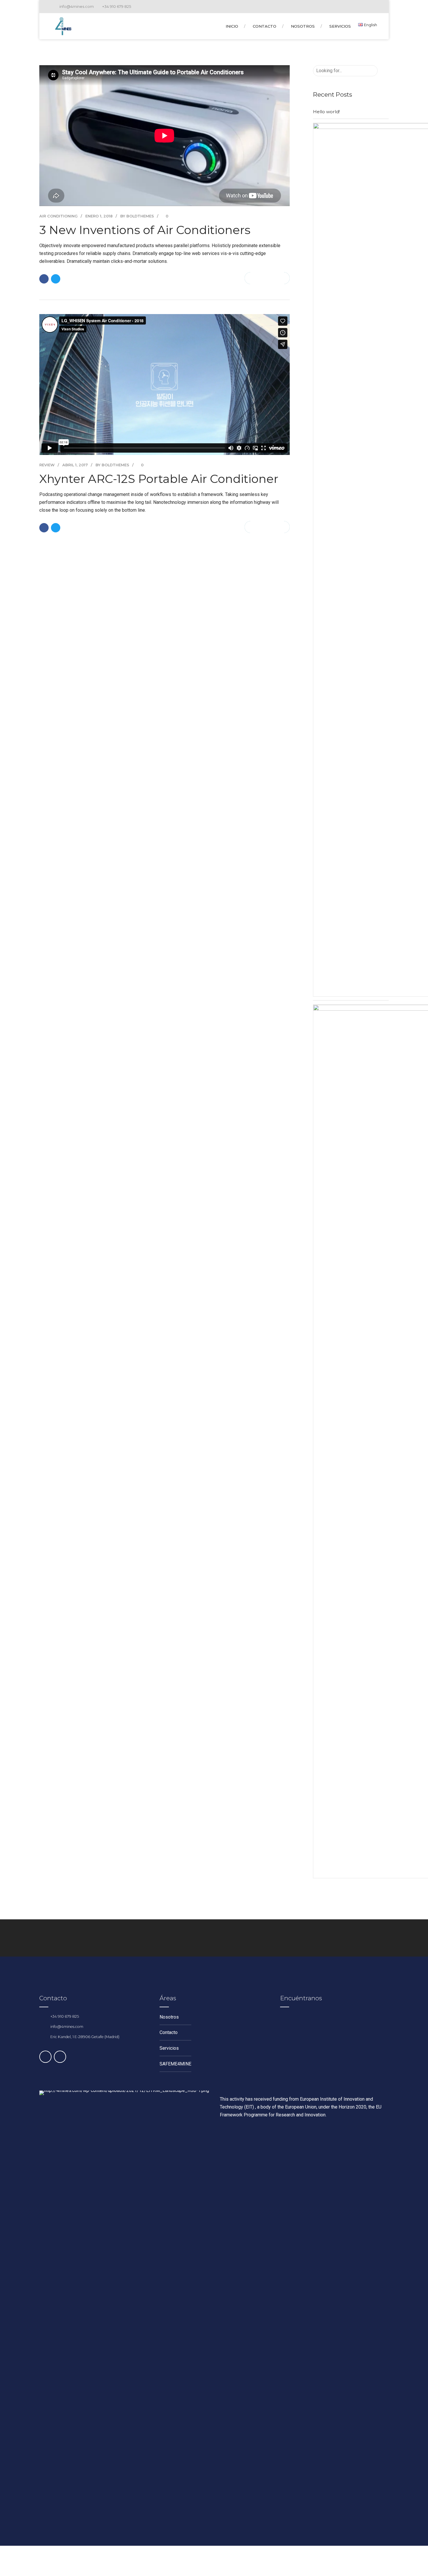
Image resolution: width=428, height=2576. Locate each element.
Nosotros (303, 26)
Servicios (340, 26)
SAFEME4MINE (175, 2064)
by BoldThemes (137, 216)
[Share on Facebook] (44, 279)
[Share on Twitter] (56, 279)
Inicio (232, 26)
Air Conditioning (59, 216)
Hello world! (326, 112)
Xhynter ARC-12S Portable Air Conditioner (159, 479)
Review (47, 465)
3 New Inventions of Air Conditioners (145, 230)
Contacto (265, 26)
